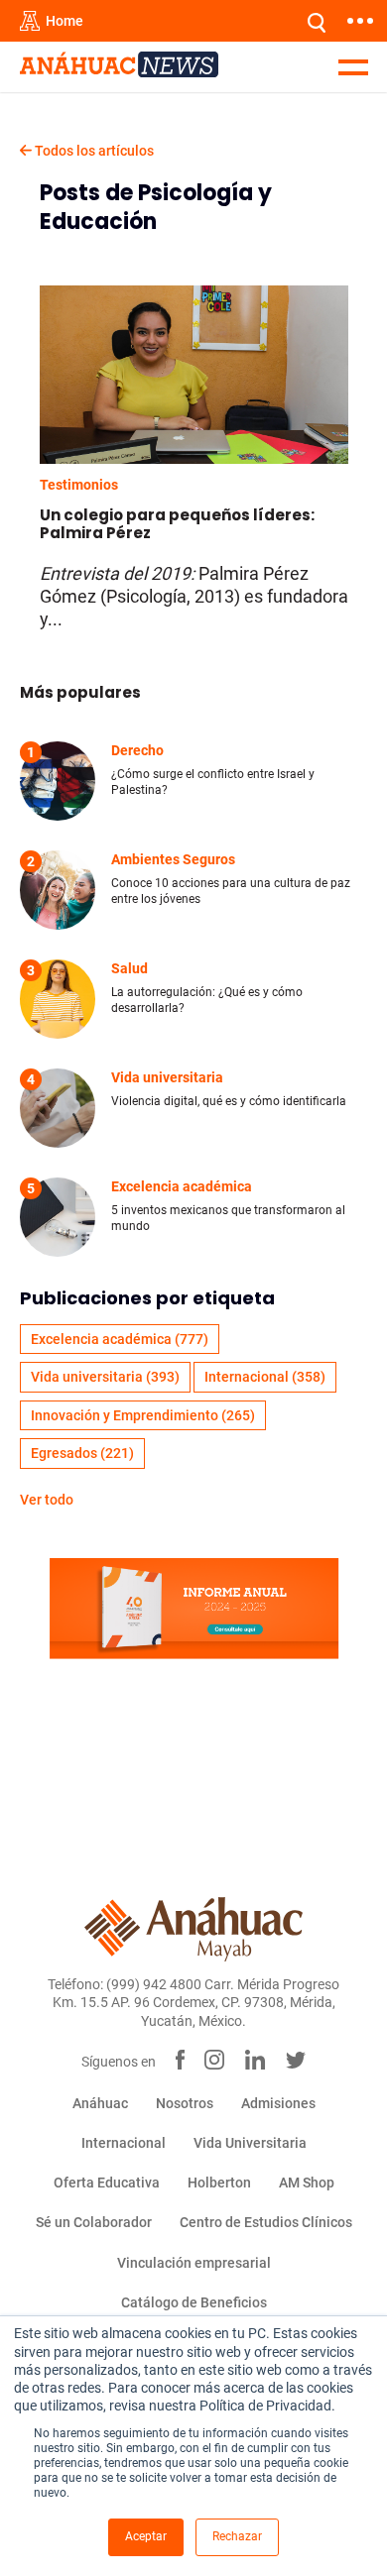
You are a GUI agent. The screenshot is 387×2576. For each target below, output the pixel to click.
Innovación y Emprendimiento (143, 1415)
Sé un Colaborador (94, 2222)
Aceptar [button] (146, 2536)
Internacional (265, 1377)
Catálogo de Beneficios (194, 2302)
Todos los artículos (93, 151)
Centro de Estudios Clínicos (266, 2222)
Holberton (219, 2183)
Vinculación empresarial (194, 2263)
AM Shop (307, 2183)
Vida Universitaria (250, 2143)
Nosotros (185, 2103)
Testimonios (79, 485)
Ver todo (47, 1500)
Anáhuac (100, 2103)
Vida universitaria (105, 1377)
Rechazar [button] (237, 2536)
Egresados (82, 1453)
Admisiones (278, 2103)
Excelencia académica (120, 1339)
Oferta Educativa (107, 2183)
